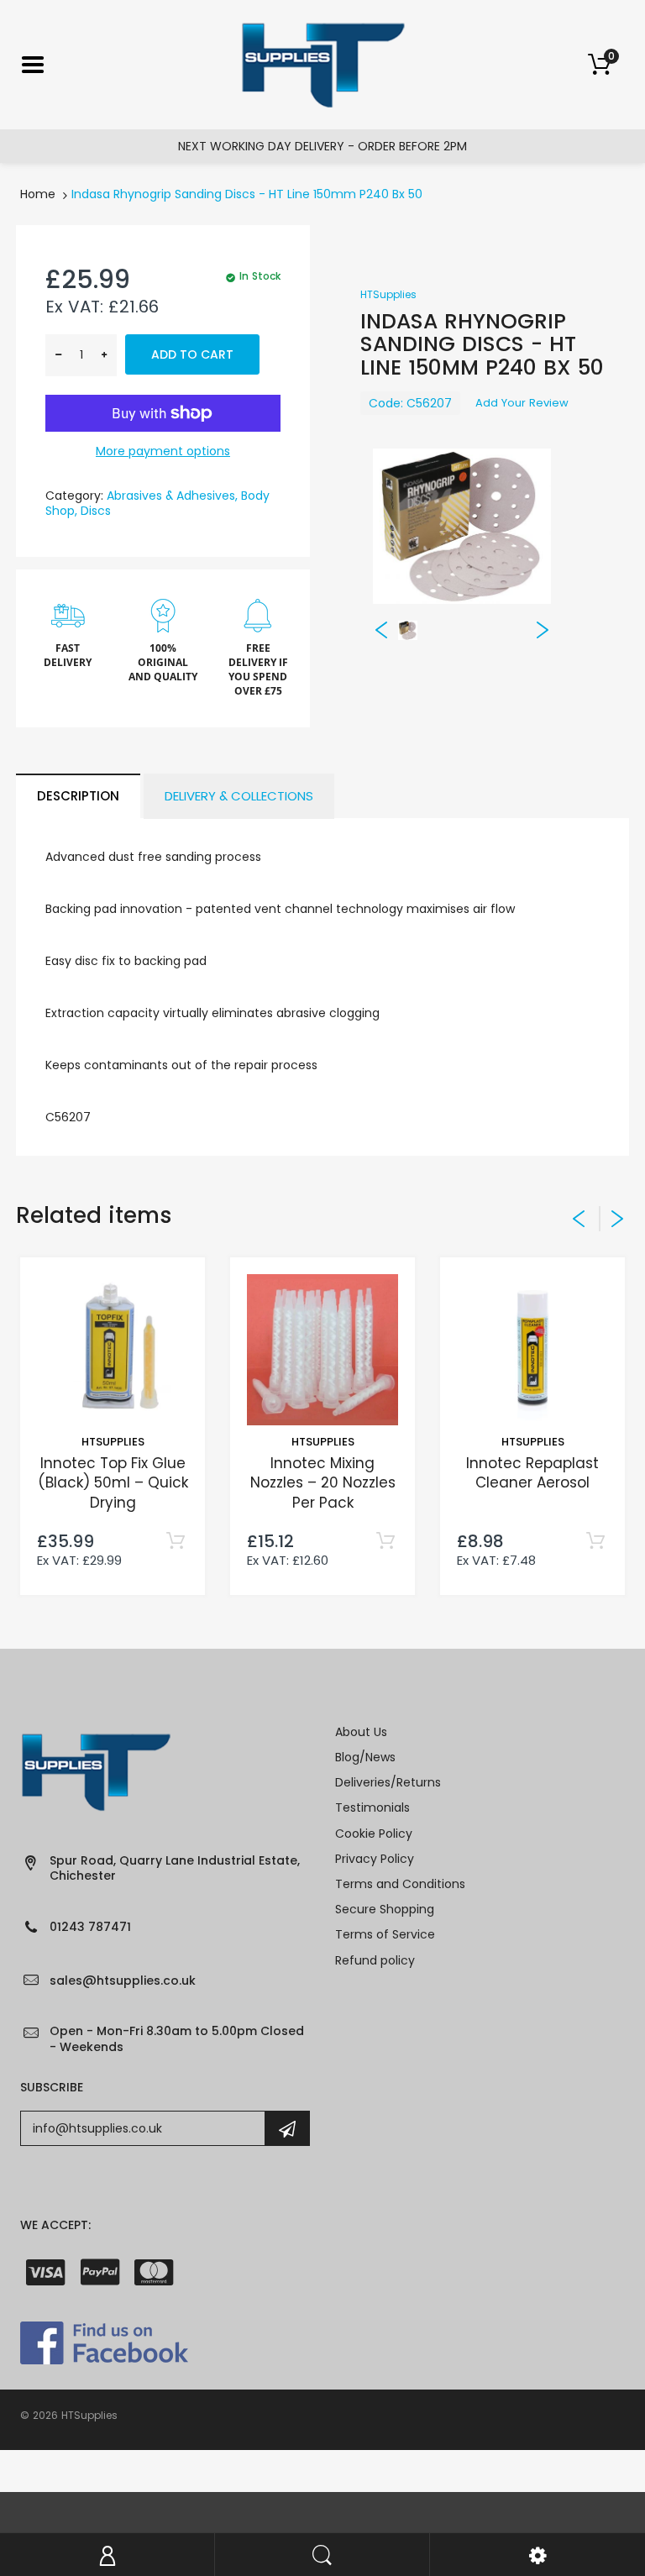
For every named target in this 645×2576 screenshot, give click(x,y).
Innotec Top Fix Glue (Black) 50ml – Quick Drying (113, 1483)
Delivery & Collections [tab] (239, 796)
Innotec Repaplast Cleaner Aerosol (532, 1473)
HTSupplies (388, 294)
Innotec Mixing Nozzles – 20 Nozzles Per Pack (323, 1483)
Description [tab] (78, 796)
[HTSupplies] (323, 64)
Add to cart (192, 354)
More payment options (163, 451)
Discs (96, 511)
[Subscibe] (287, 2128)
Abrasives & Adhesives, (172, 496)
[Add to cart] (175, 1542)
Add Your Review (522, 403)
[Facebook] (104, 2342)
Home (38, 194)
